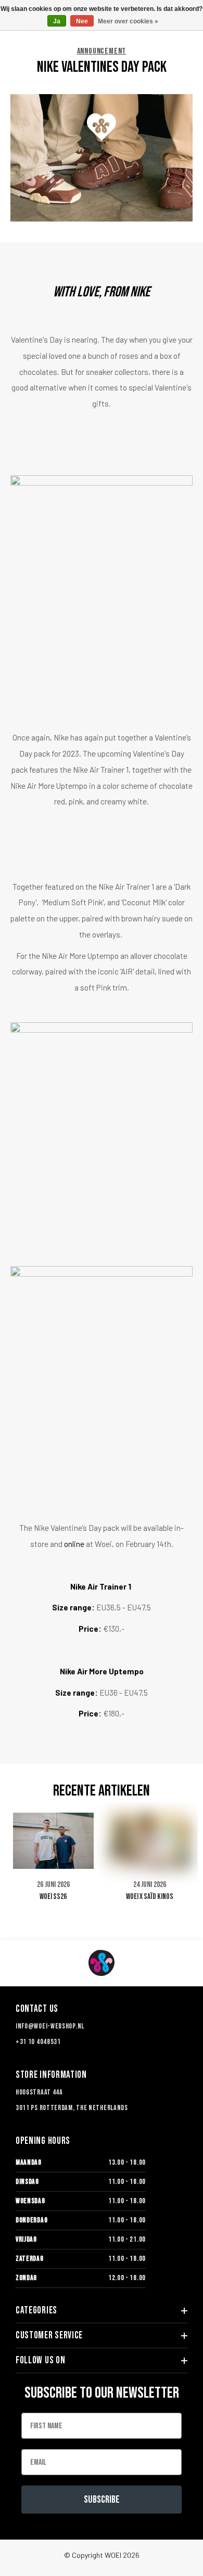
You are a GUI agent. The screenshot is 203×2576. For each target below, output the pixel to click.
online (74, 1544)
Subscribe (102, 2500)
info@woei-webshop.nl (50, 2026)
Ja (57, 21)
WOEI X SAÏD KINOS (150, 1897)
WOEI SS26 (53, 1897)
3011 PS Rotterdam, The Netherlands (72, 2108)
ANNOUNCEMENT (102, 51)
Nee (82, 21)
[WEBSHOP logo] (102, 1963)
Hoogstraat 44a (39, 2092)
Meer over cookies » (128, 21)
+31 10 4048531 (38, 2042)
